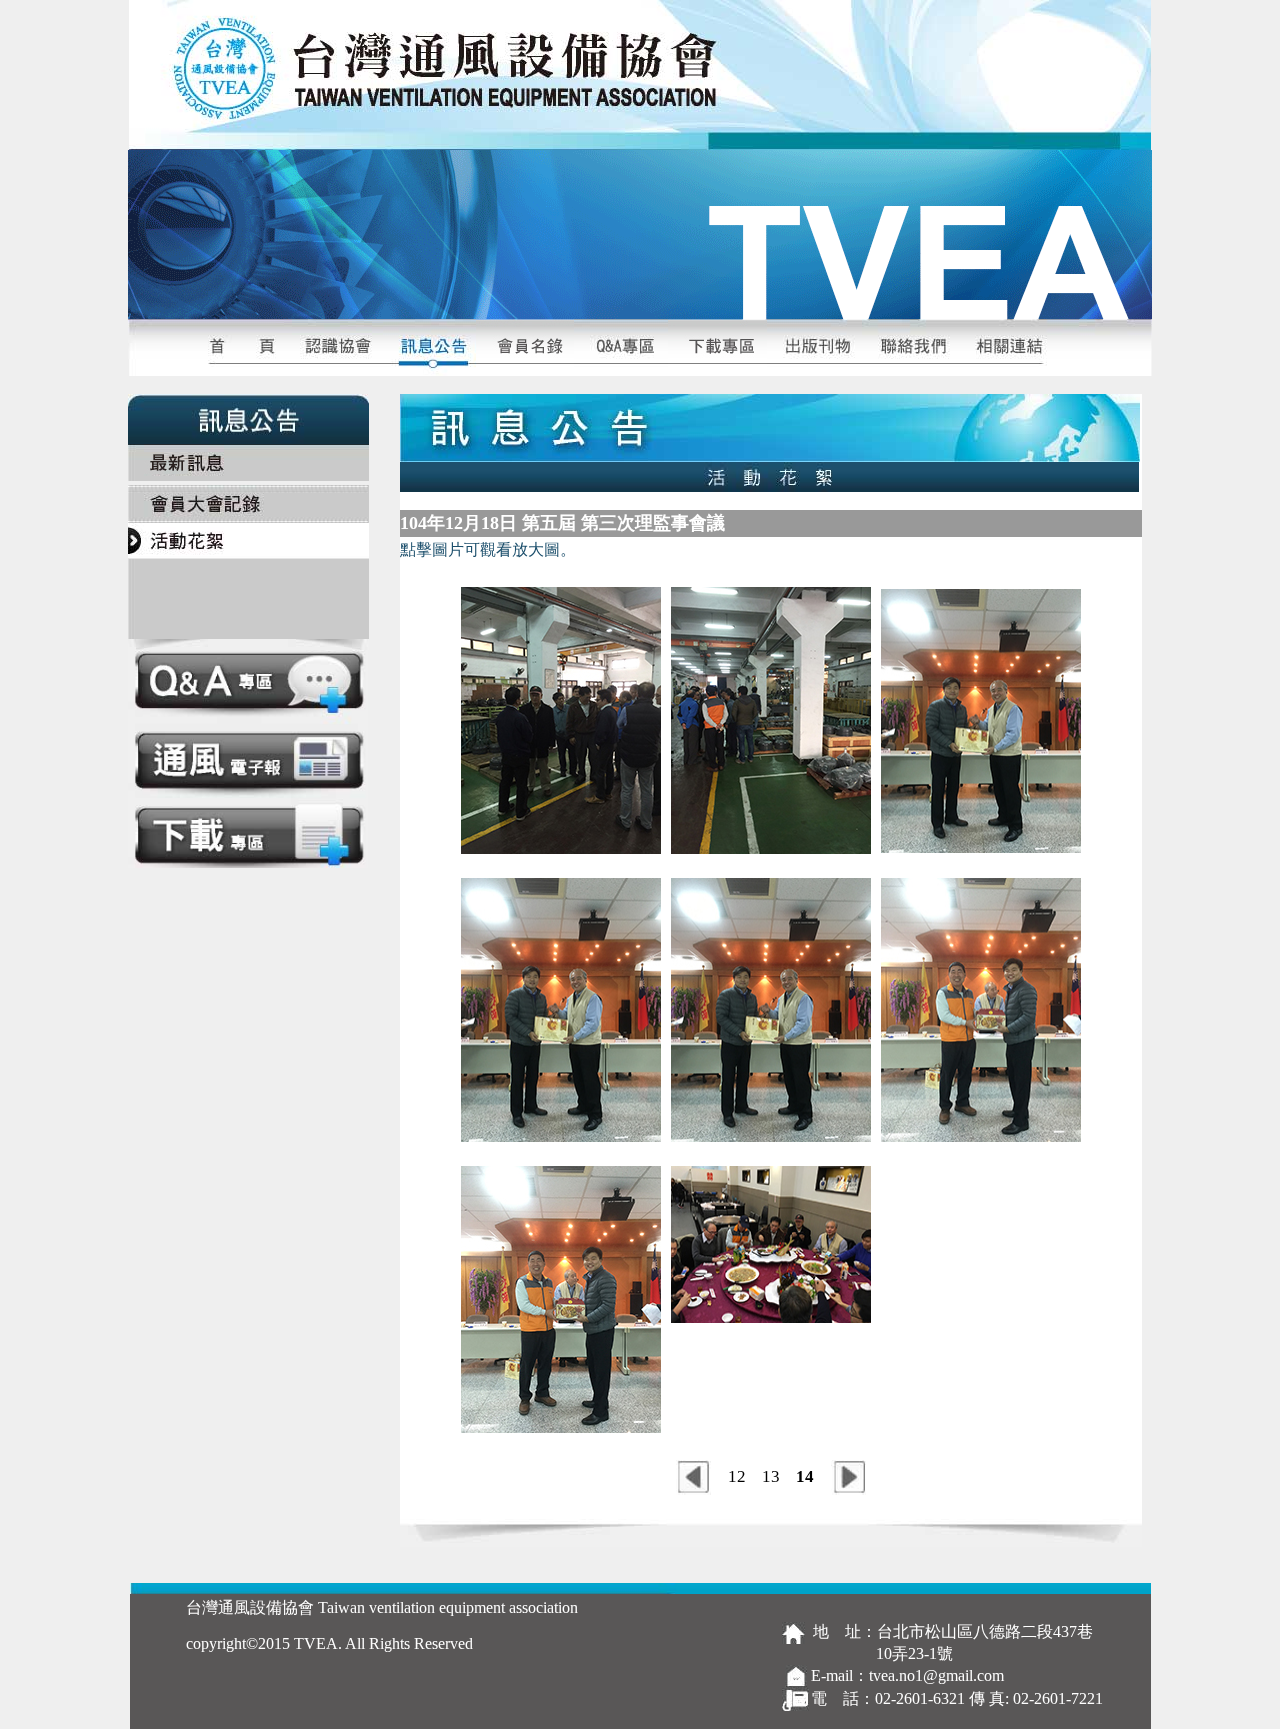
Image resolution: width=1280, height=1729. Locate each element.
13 (771, 1476)
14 (805, 1476)
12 (737, 1476)
